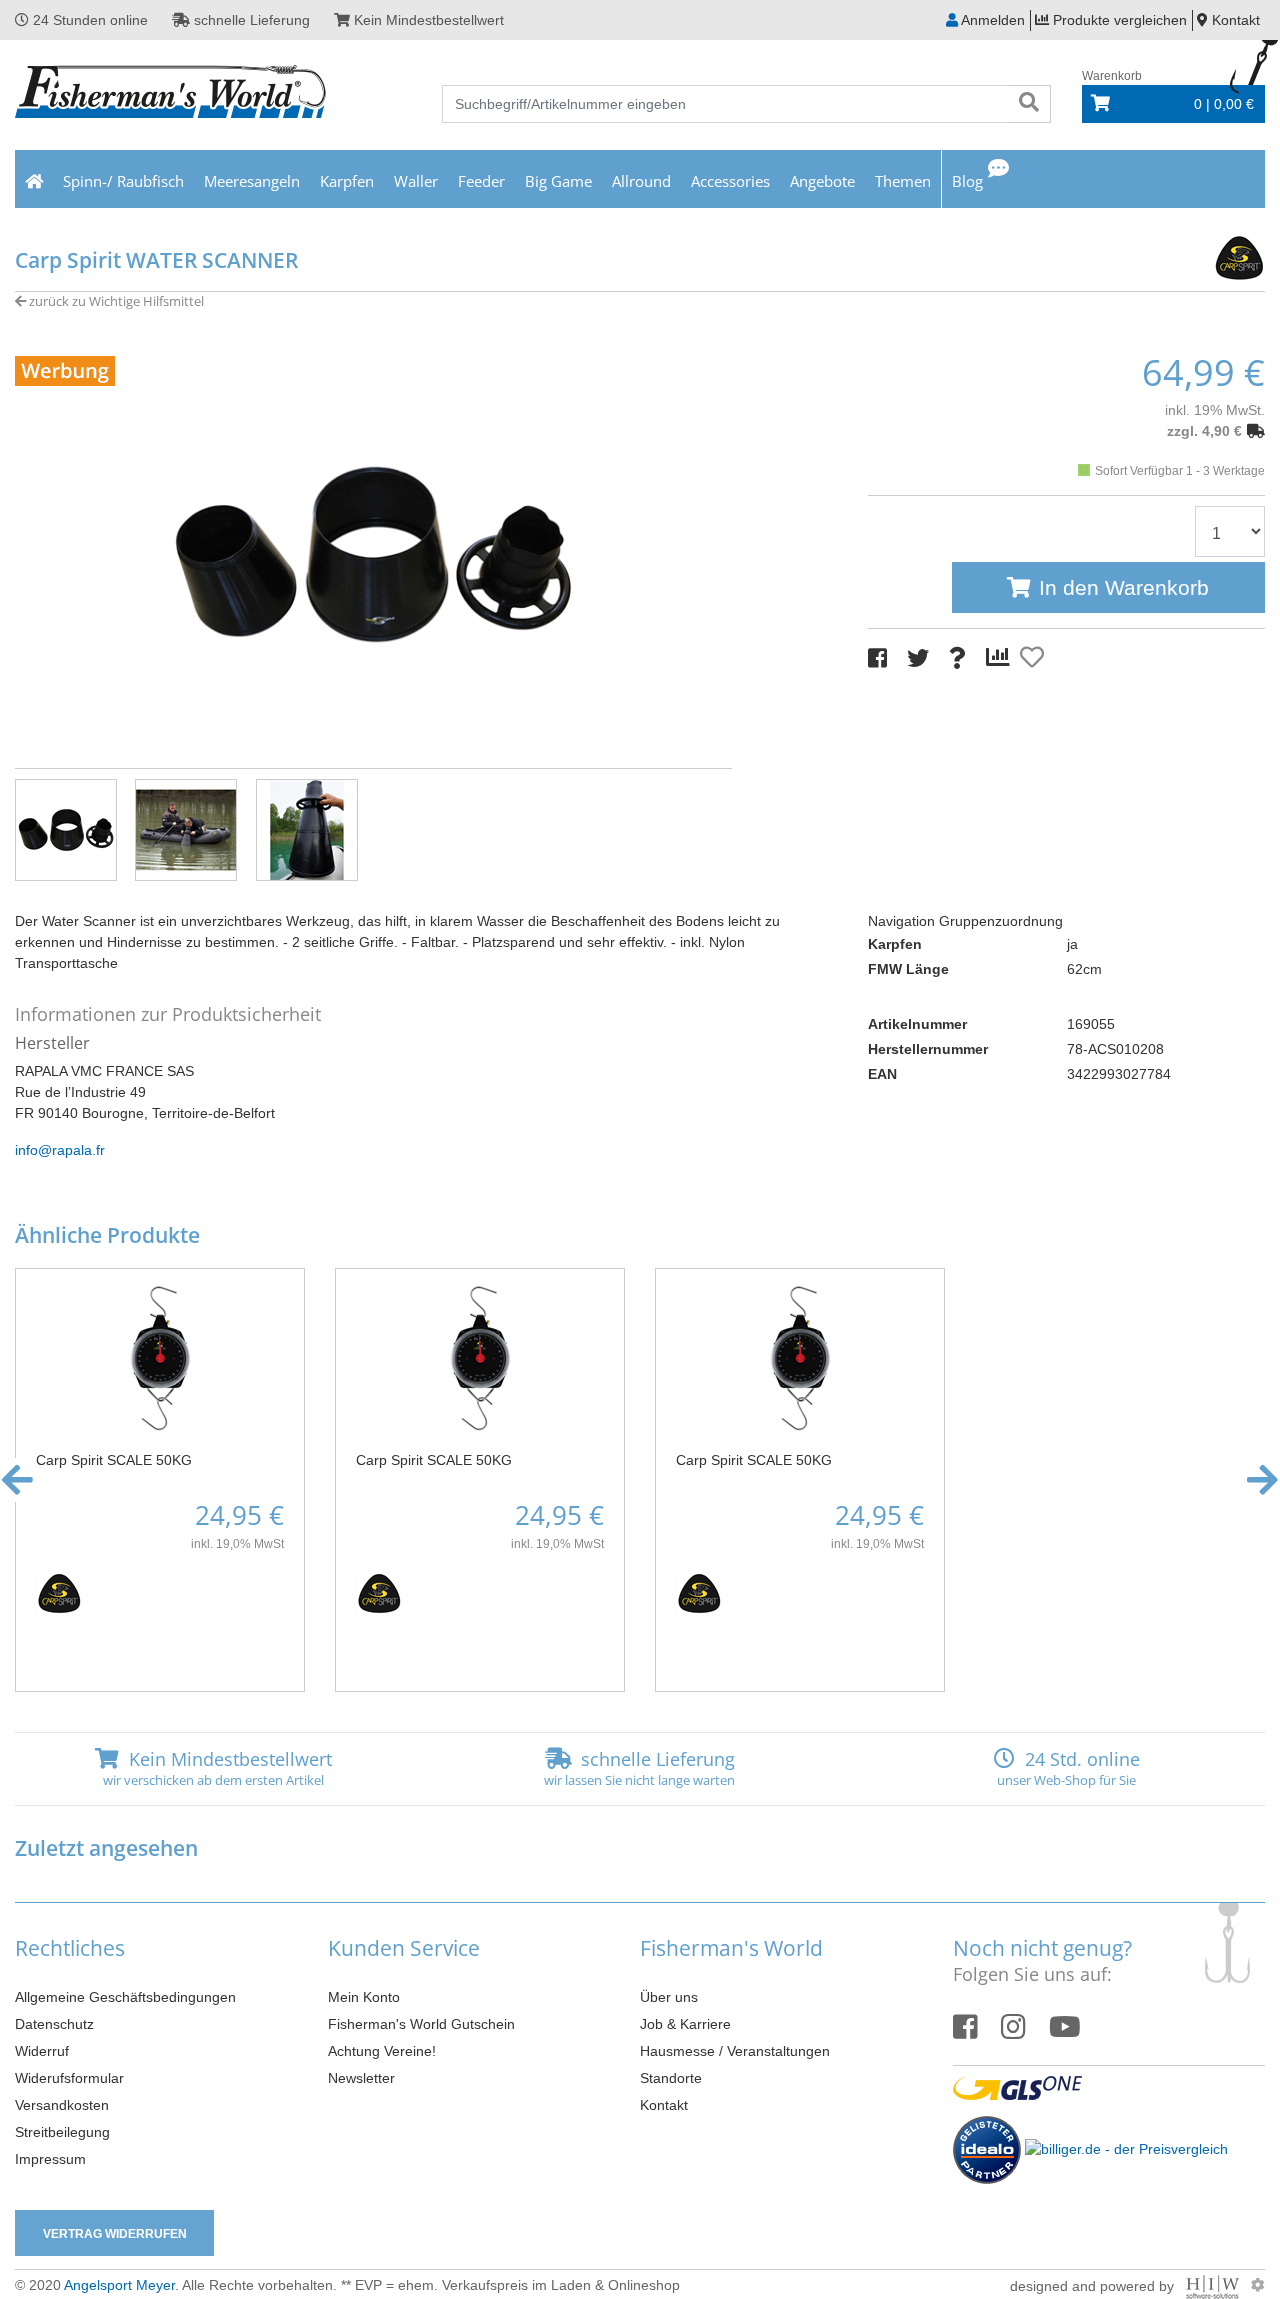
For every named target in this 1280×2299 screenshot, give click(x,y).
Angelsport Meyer (119, 2285)
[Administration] (1258, 2285)
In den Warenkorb (1124, 587)
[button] (17, 1480)
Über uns (669, 1997)
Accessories (730, 181)
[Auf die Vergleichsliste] (1001, 658)
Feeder (481, 181)
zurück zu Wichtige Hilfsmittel (115, 301)
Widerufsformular (69, 2078)
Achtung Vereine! (382, 2051)
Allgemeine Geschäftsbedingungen (125, 1997)
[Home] (171, 94)
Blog (967, 181)
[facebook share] (877, 658)
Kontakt (664, 2105)
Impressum (50, 2159)
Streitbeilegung (62, 2132)
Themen (903, 181)
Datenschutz (54, 2024)
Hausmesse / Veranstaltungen (735, 2051)
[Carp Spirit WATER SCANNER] (373, 553)
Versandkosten (62, 2105)
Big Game (558, 181)
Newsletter (361, 2078)
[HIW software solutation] (1214, 2285)
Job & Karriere (685, 2024)
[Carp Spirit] (1200, 255)
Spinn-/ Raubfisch (123, 181)
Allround (641, 181)
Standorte (671, 2078)
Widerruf (42, 2051)
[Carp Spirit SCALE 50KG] (160, 1358)
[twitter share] (918, 658)
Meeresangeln (252, 181)
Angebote (822, 181)
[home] (34, 179)
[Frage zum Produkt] (957, 658)
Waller (416, 181)
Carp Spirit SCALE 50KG (114, 1460)
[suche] (1029, 104)
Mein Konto (364, 1997)
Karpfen (347, 181)
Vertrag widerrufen (115, 2234)
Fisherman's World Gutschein (421, 2024)
